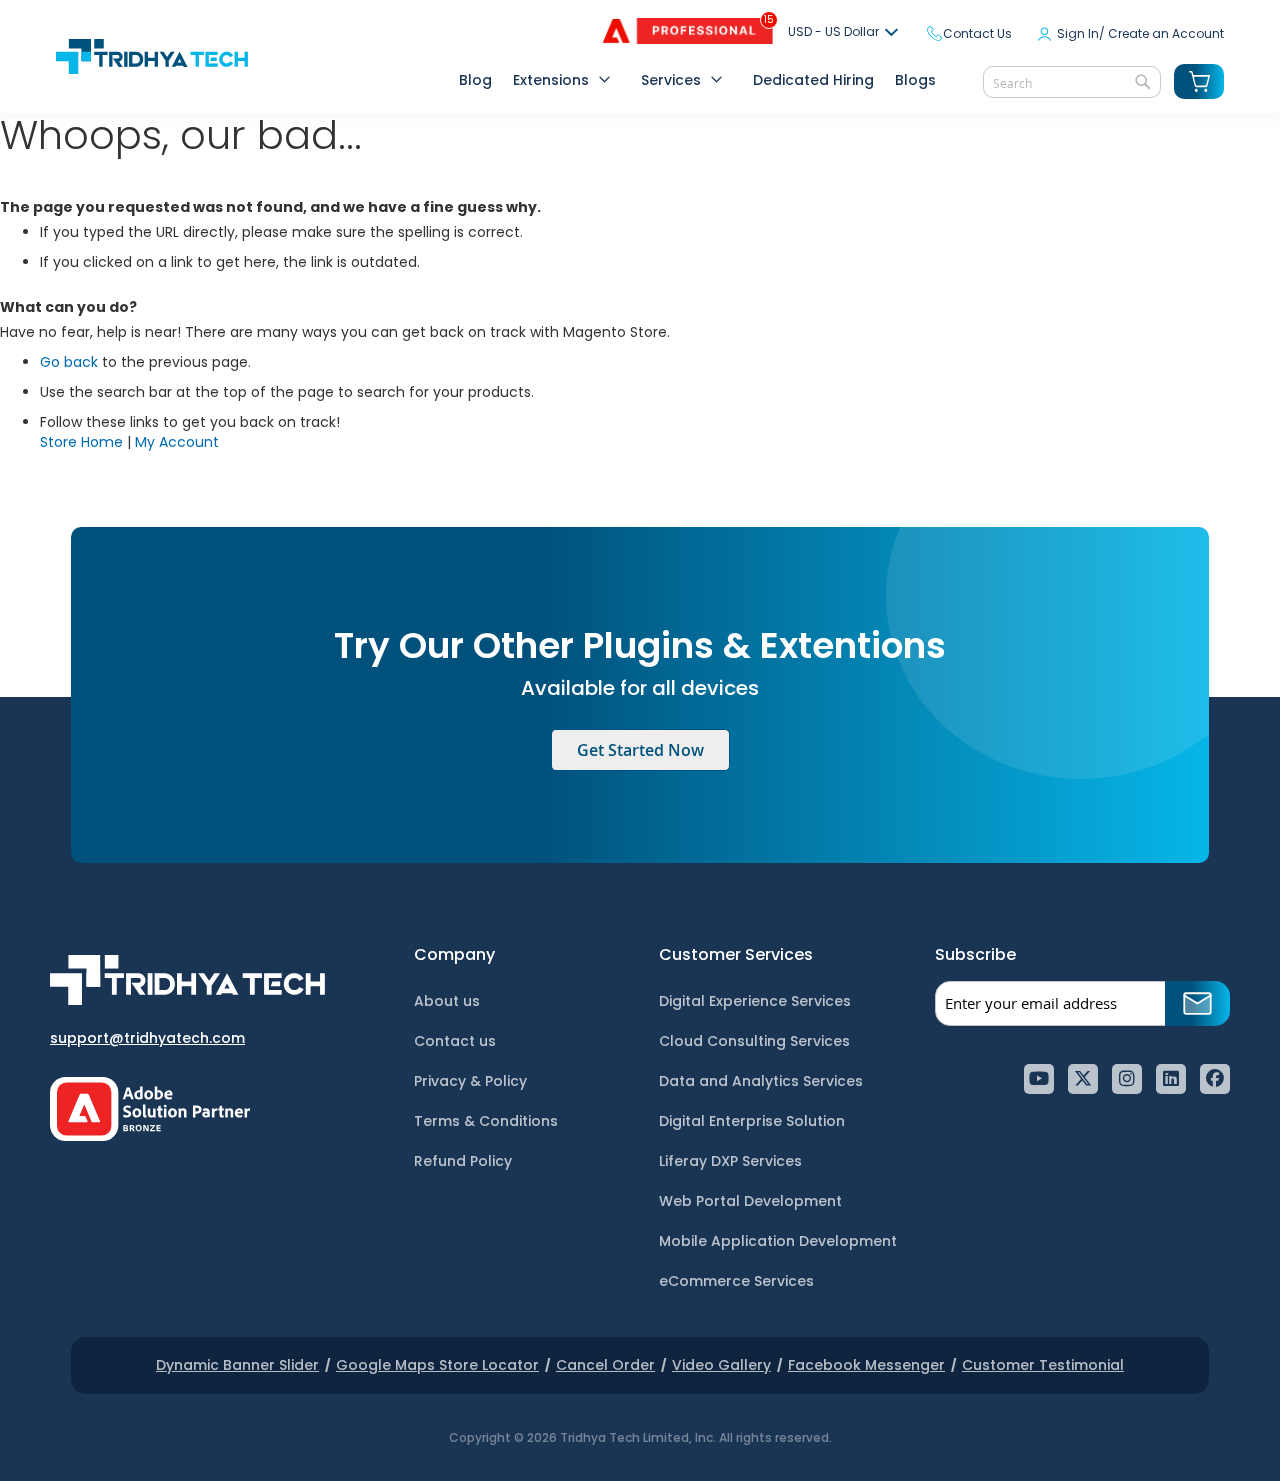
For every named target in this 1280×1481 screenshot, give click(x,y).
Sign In (1078, 33)
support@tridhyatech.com (147, 1038)
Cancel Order (605, 1365)
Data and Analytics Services (761, 1081)
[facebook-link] (1215, 1079)
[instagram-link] (1127, 1079)
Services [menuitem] (671, 80)
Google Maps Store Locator (437, 1365)
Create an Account (1166, 33)
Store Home (81, 442)
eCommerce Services (736, 1281)
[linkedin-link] (1171, 1079)
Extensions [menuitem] (551, 80)
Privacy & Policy (470, 1081)
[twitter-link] (1083, 1079)
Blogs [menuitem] (915, 80)
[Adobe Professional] (673, 39)
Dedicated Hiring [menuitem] (813, 80)
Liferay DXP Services (730, 1161)
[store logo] (152, 56)
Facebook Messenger (866, 1365)
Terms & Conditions (486, 1121)
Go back (69, 362)
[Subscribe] (1197, 1003)
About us (447, 1001)
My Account (177, 442)
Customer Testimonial (1043, 1365)
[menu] (696, 82)
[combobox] (1072, 82)
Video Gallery (721, 1365)
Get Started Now (640, 750)
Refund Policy (463, 1161)
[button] (846, 33)
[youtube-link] (1039, 1079)
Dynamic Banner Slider (237, 1365)
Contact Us (977, 33)
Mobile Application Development (778, 1241)
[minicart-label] (1199, 81)
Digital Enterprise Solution (752, 1121)
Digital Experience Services (755, 1001)
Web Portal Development (750, 1201)
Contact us (455, 1041)
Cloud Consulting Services (754, 1041)
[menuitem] (469, 80)
